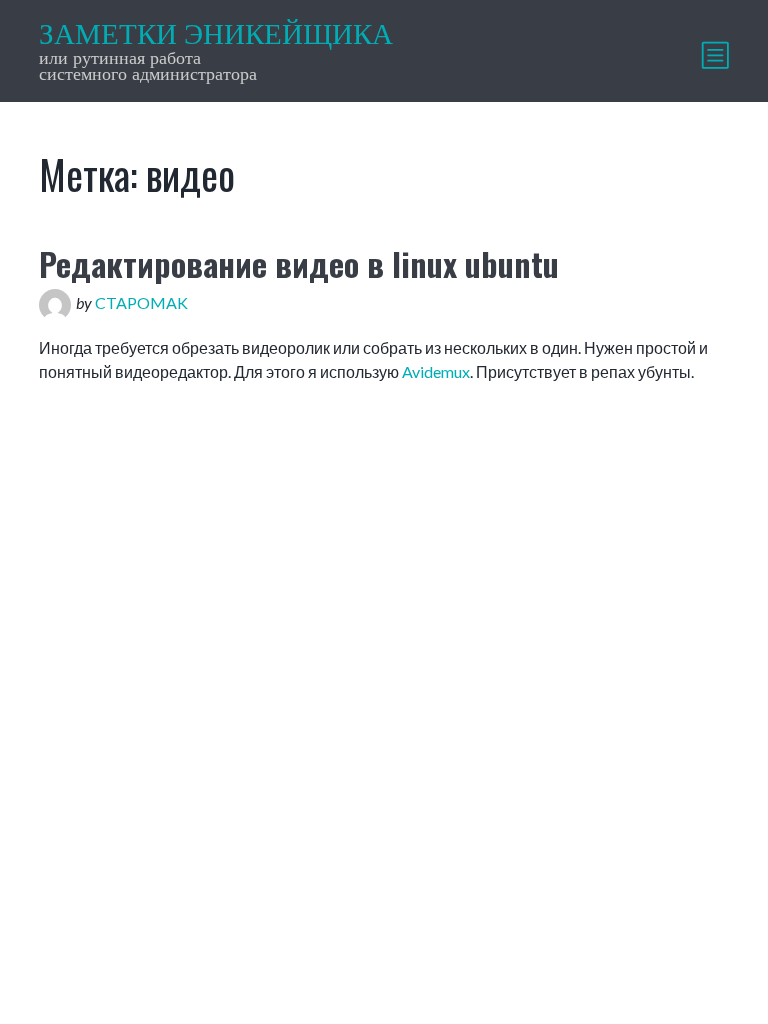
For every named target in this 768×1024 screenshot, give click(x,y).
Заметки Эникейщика (216, 34)
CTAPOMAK (141, 302)
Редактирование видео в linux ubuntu (299, 263)
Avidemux (436, 371)
